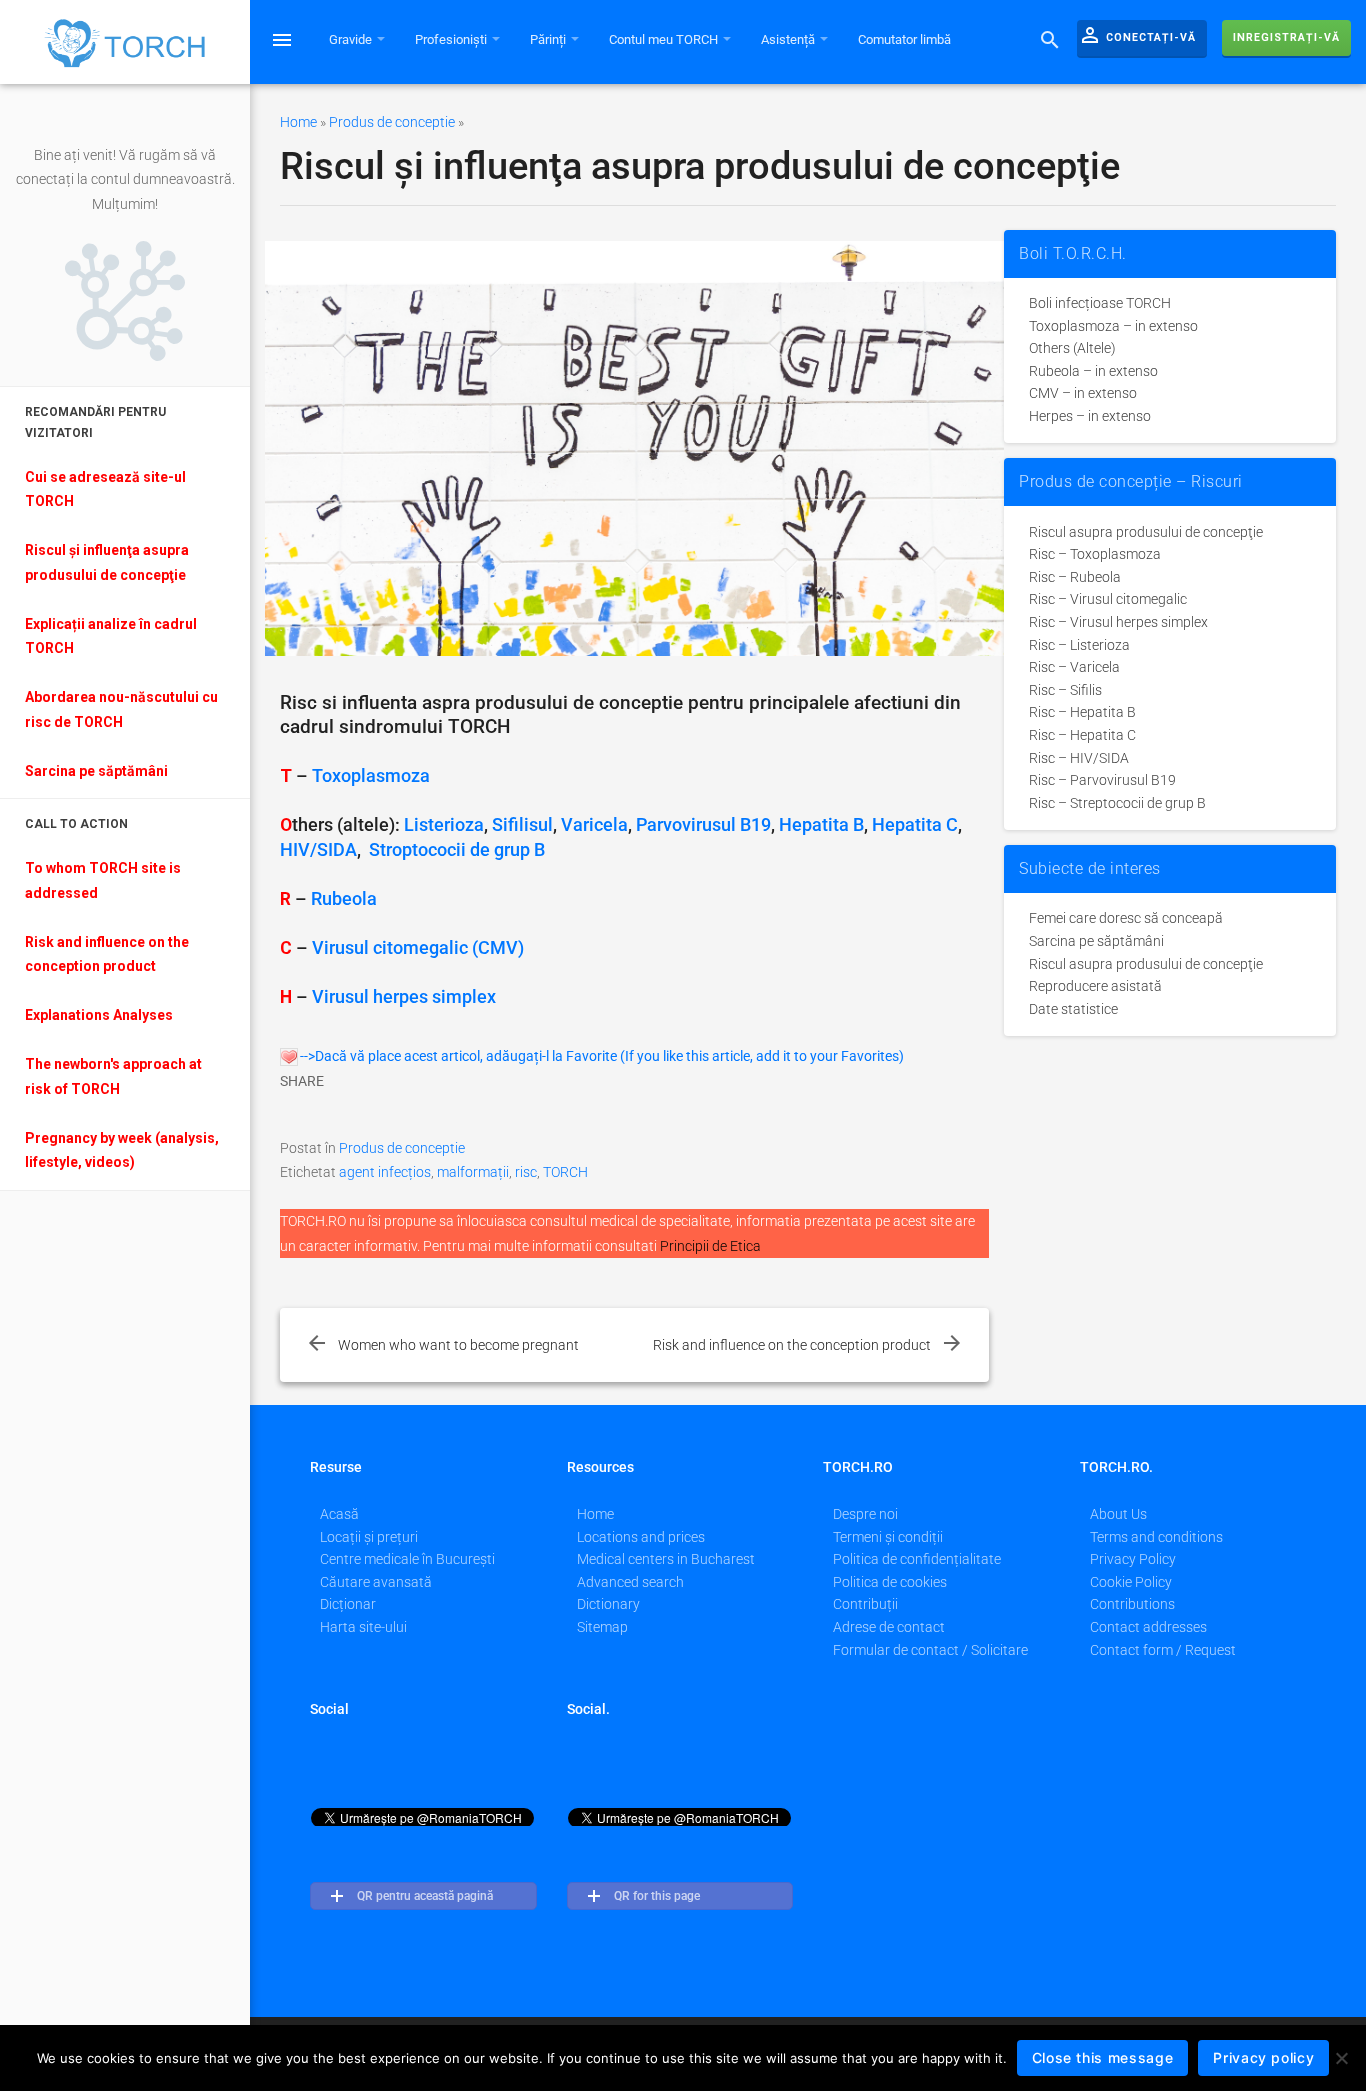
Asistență (789, 39)
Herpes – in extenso (1090, 416)
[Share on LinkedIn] (381, 1114)
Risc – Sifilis (1065, 690)
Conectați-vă (1137, 35)
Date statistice (1073, 1009)
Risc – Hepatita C (1082, 735)
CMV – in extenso (1083, 393)
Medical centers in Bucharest (666, 1559)
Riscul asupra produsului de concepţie (1146, 532)
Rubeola (344, 899)
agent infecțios (385, 1172)
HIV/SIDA (318, 850)
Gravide (352, 39)
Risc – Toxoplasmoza (1095, 554)
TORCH (565, 1172)
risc (526, 1172)
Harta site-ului (363, 1627)
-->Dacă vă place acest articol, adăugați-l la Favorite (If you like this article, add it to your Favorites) (602, 1056)
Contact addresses (1148, 1627)
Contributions (1132, 1604)
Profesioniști (452, 39)
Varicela (594, 825)
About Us (1118, 1514)
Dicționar (348, 1604)
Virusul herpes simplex (404, 997)
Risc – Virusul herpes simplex (1118, 622)
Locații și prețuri (369, 1537)
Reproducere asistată (1095, 986)
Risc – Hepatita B (1082, 712)
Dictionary (608, 1604)
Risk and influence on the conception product (792, 1345)
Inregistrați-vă (1286, 37)
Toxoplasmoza (371, 776)
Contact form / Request (1163, 1650)
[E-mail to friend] (509, 1114)
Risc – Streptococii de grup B (1117, 803)
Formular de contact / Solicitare (930, 1650)
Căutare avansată (376, 1582)
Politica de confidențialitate (917, 1559)
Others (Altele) (1072, 348)
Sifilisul (522, 825)
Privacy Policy (1133, 1559)
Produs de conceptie (392, 122)
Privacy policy (1263, 2057)
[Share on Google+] (424, 1114)
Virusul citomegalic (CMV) (418, 948)
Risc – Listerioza (1079, 645)
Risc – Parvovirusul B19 (1102, 780)
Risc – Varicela (1074, 667)
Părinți (549, 39)
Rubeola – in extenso (1093, 371)
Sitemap (602, 1627)
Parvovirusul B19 (703, 825)
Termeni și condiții (888, 1537)
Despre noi (865, 1514)
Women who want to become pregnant (458, 1345)
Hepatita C (915, 825)
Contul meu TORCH (665, 39)
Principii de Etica (710, 1246)
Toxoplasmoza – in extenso (1113, 326)
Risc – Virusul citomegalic (1108, 599)
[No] (1341, 2058)
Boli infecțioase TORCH (1100, 303)
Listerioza (444, 825)
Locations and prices (641, 1537)
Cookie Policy (1131, 1582)
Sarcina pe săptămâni (1096, 941)
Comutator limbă (904, 39)
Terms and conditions (1156, 1537)
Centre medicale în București (407, 1559)
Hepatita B (821, 825)
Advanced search (630, 1582)
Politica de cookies (890, 1582)
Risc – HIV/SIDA (1079, 758)
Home (298, 122)
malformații (473, 1172)
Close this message (1103, 2057)
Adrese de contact (889, 1627)
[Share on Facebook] (296, 1114)
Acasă (339, 1514)
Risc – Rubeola (1075, 577)
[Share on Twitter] (339, 1114)
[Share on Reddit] (466, 1114)
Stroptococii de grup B (457, 850)
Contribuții (865, 1604)
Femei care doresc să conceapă (1126, 918)
